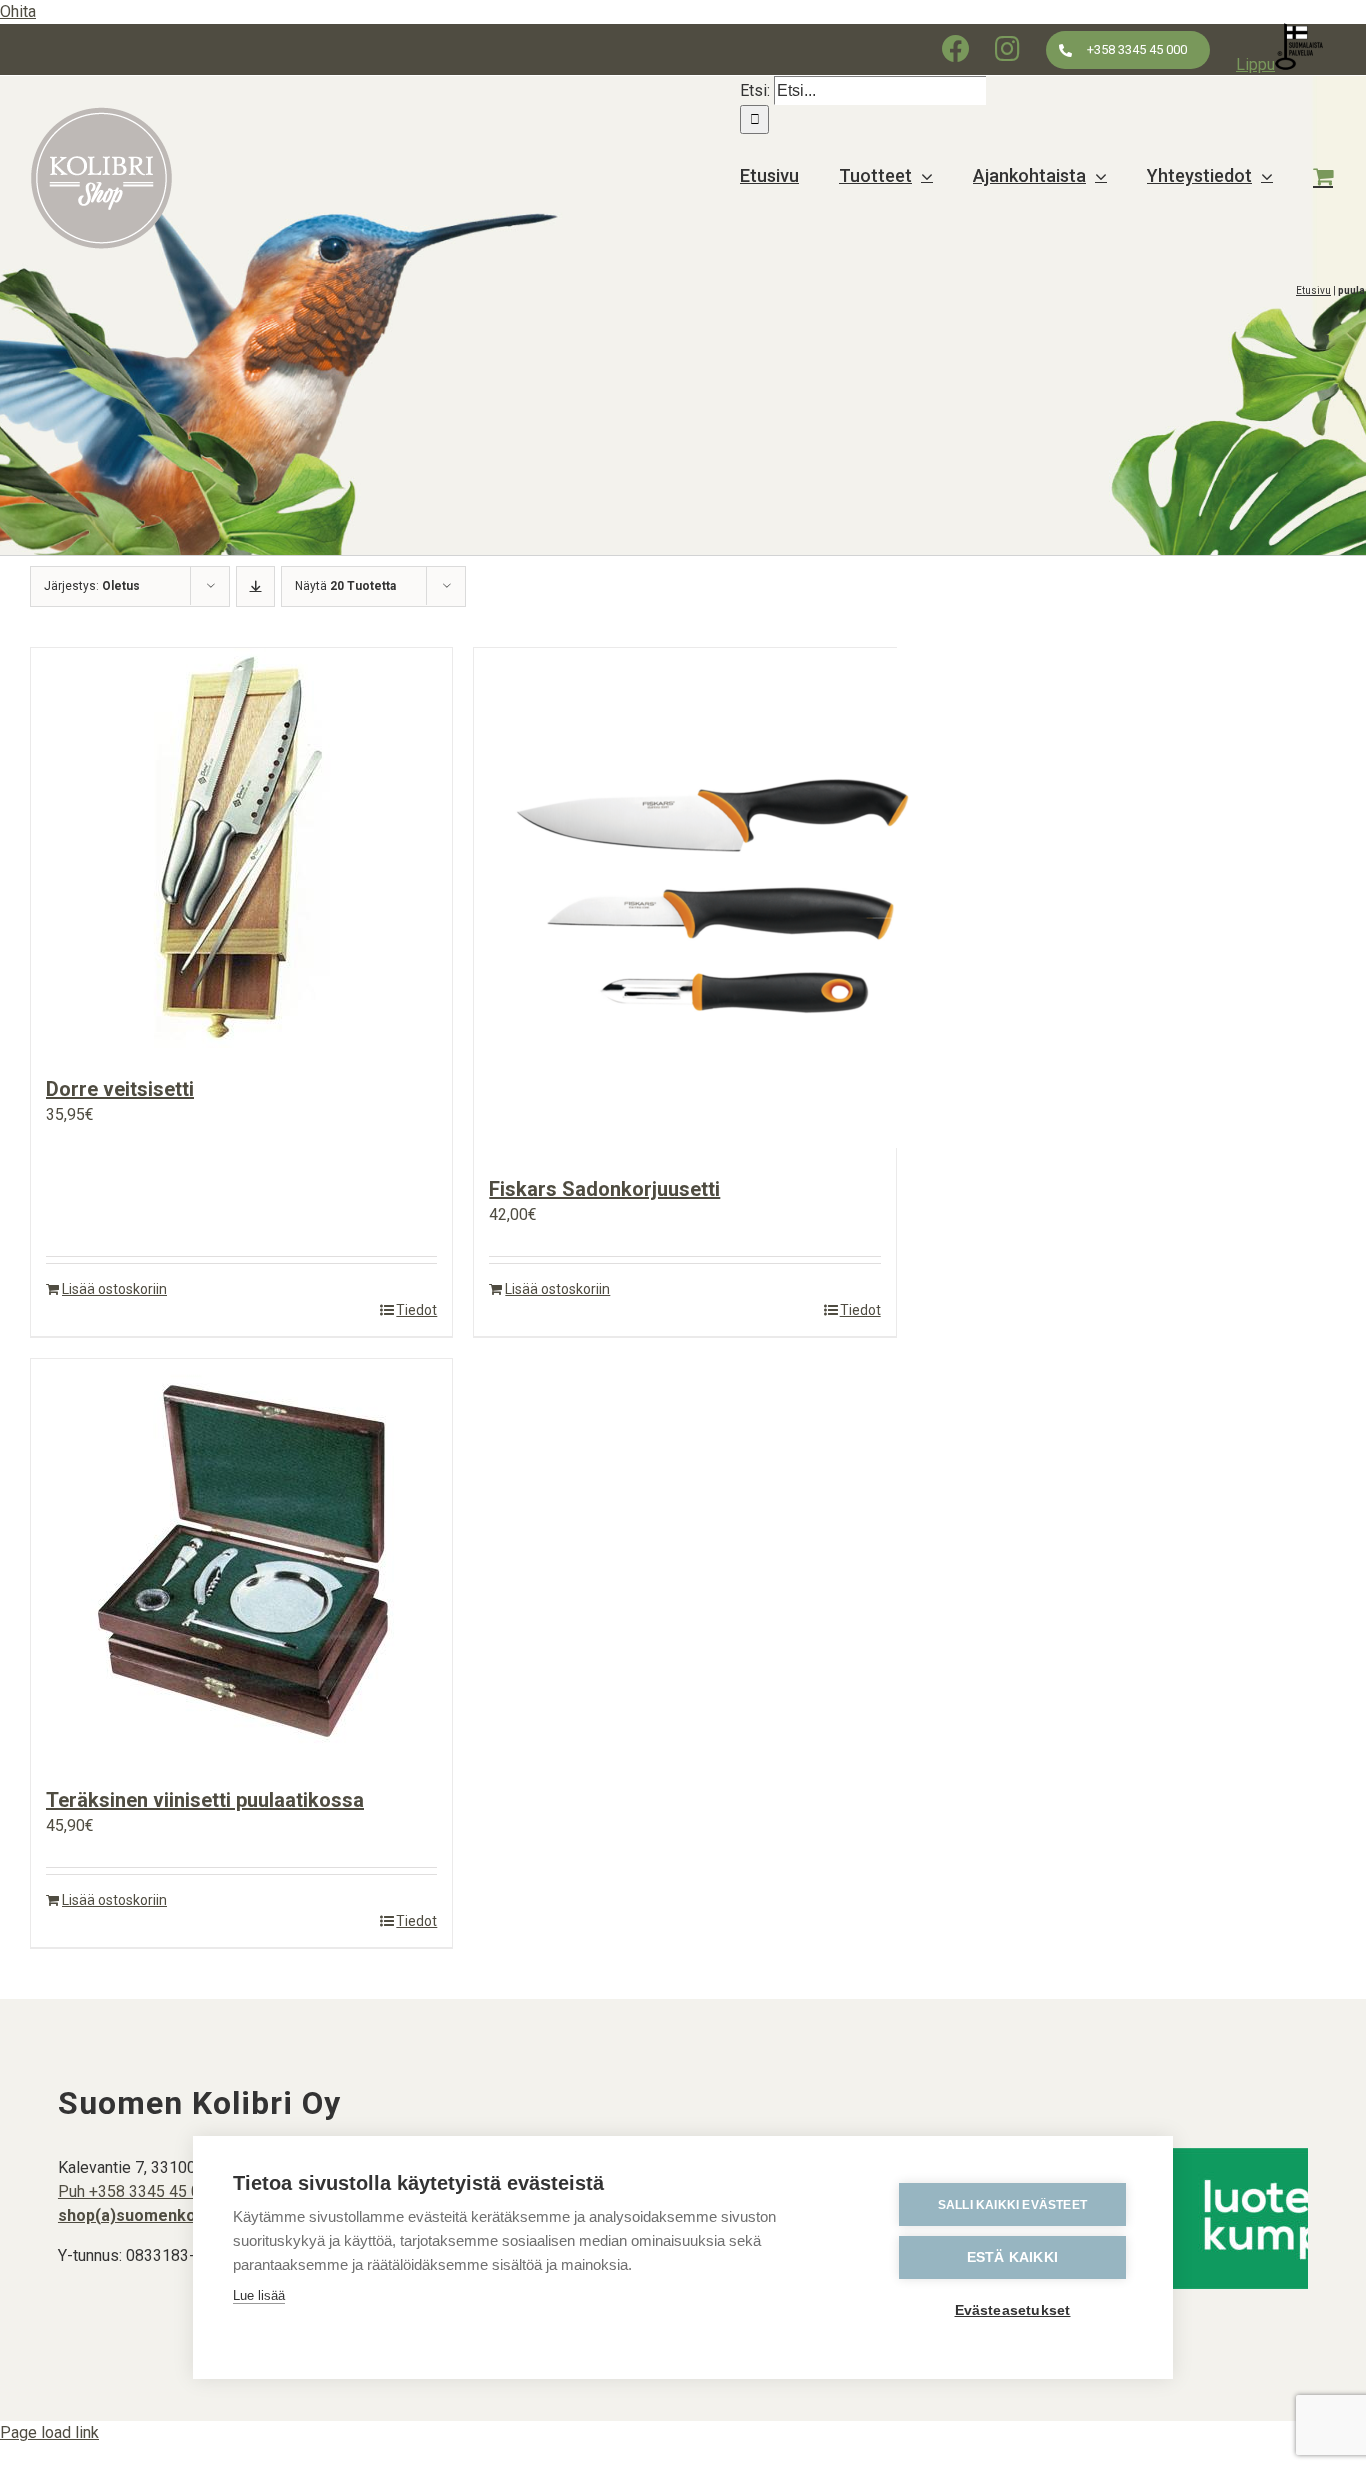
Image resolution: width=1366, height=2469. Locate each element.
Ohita (18, 11)
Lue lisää (259, 2295)
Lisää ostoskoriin (114, 1289)
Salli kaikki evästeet (1012, 2205)
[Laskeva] (255, 586)
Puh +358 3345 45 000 (138, 2191)
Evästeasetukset (1013, 2310)
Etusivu (1313, 290)
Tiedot (416, 1310)
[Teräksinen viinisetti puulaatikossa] (241, 1562)
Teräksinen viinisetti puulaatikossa (205, 1800)
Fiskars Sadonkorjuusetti (604, 1189)
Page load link (49, 2432)
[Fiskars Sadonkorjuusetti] (684, 901)
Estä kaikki (1012, 2257)
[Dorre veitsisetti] (241, 851)
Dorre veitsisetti (120, 1089)
